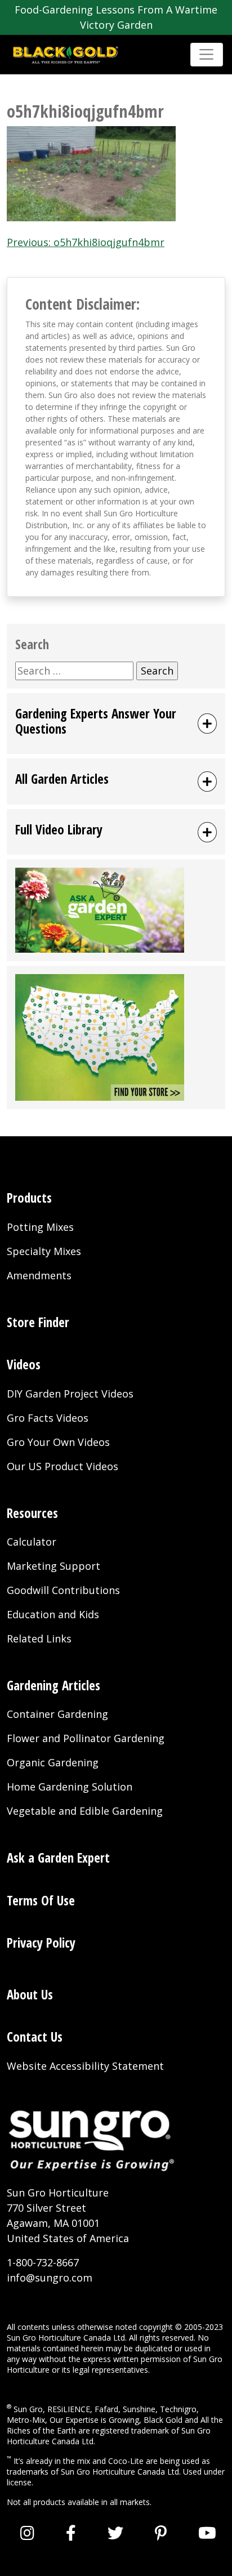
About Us (30, 1995)
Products (29, 1198)
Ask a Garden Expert (58, 1858)
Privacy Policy (41, 1943)
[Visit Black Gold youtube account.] (207, 2533)
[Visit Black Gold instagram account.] (27, 2533)
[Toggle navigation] (207, 55)
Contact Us (35, 2037)
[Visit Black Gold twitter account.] (115, 2533)
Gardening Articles (53, 1686)
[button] (116, 724)
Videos (24, 1365)
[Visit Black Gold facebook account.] (71, 2533)
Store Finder (38, 1322)
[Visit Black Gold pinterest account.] (161, 2533)
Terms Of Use (41, 1901)
